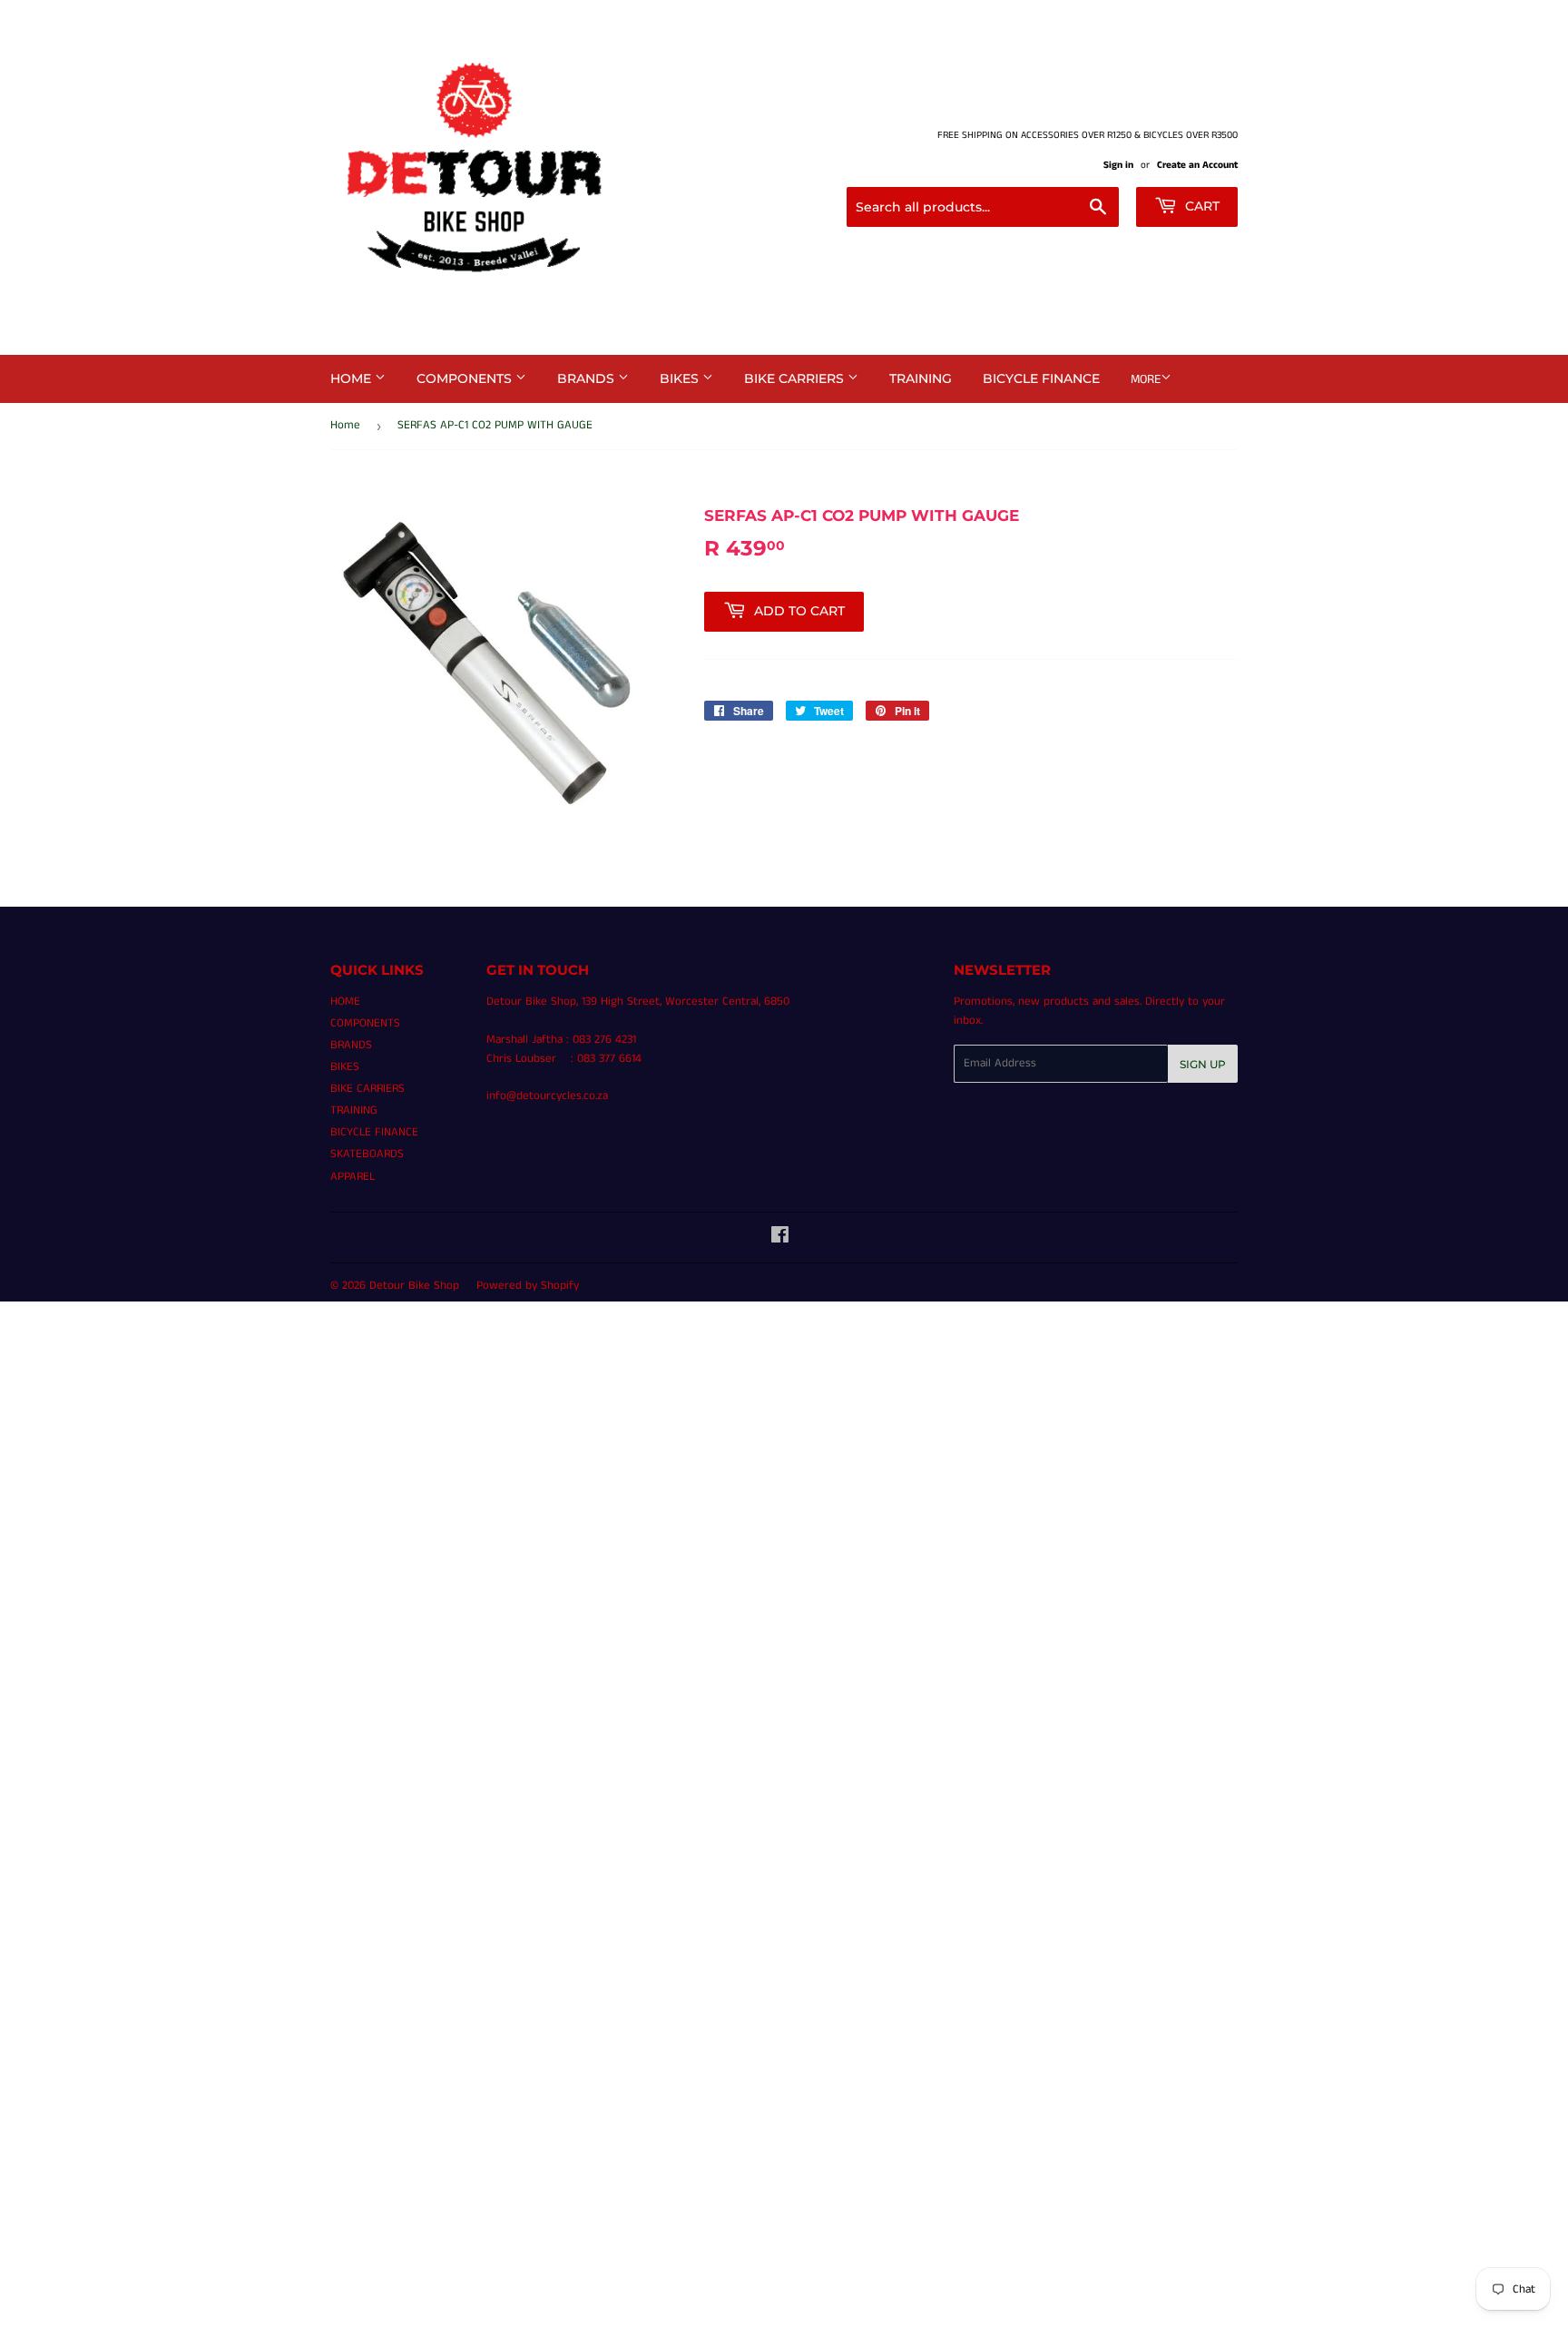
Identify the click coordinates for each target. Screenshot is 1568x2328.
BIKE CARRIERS (796, 378)
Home (345, 425)
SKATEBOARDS (367, 1154)
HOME (353, 378)
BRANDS (588, 378)
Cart (1200, 206)
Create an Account (1197, 165)
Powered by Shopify (528, 1286)
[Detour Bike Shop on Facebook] (780, 1238)
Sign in (1118, 165)
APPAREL (353, 1177)
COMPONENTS (466, 378)
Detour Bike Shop (414, 1286)
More (1146, 379)
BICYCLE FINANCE (1041, 378)
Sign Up (1203, 1064)
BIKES (681, 378)
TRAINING (921, 378)
